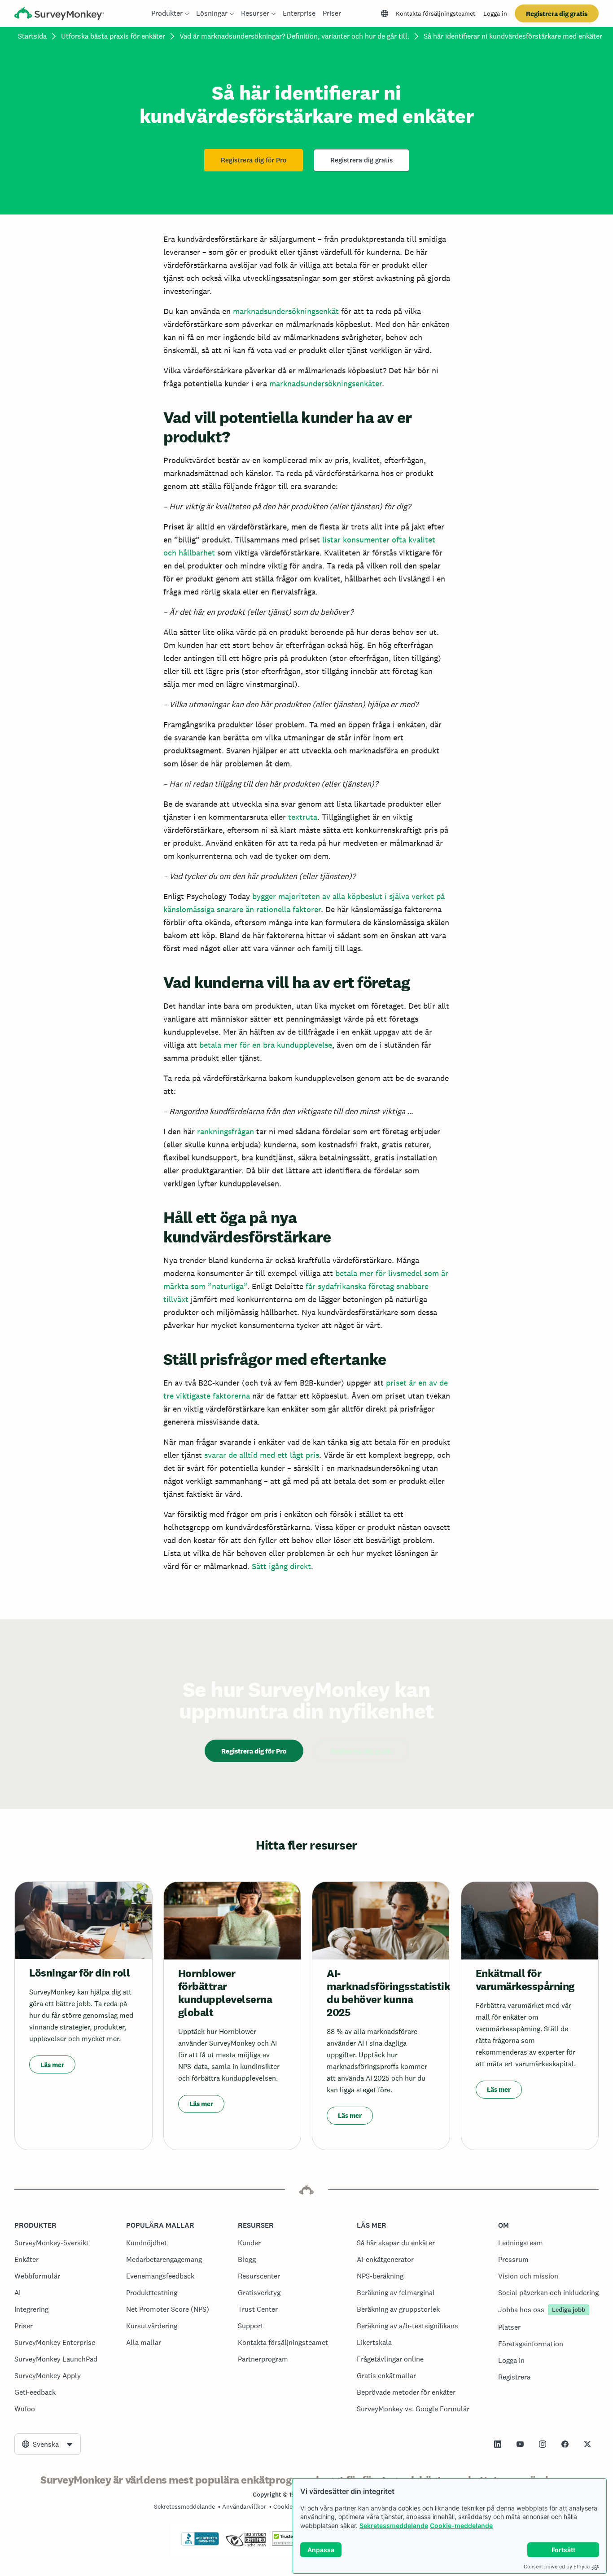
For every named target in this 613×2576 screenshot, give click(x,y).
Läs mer (52, 2065)
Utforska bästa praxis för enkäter (113, 36)
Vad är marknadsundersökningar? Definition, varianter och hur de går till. (294, 36)
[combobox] (48, 2444)
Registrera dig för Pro (254, 160)
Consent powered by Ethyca (557, 2567)
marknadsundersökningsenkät (286, 311)
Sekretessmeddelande (394, 2526)
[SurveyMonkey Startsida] (59, 15)
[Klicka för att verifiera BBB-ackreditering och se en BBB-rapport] (200, 2544)
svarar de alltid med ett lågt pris (262, 1455)
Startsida (32, 36)
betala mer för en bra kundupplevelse (266, 1045)
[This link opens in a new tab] (498, 2444)
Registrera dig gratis (557, 14)
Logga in (495, 13)
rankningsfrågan (225, 1131)
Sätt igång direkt (281, 1566)
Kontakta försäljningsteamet (436, 13)
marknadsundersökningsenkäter (326, 383)
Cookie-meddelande (461, 2526)
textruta (303, 817)
